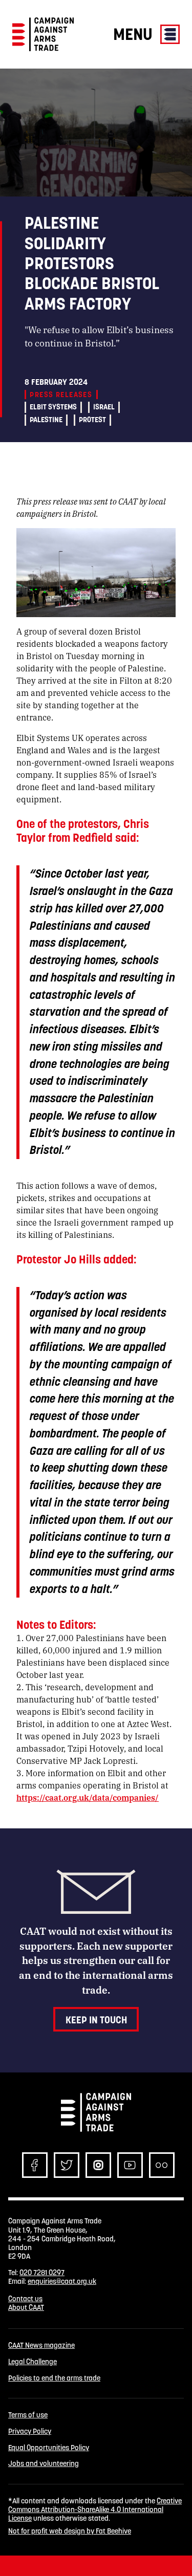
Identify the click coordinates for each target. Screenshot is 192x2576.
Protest (92, 420)
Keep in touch (96, 2020)
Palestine (46, 420)
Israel (104, 407)
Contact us (25, 2299)
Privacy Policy (30, 2431)
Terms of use (28, 2415)
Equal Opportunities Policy (49, 2448)
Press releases (61, 395)
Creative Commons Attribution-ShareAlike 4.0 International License (95, 2510)
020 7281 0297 (42, 2273)
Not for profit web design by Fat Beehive (70, 2531)
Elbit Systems (53, 407)
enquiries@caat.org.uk (62, 2281)
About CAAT (26, 2307)
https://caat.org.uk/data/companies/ (88, 1797)
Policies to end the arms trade (54, 2378)
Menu (135, 34)
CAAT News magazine (41, 2345)
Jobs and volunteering (44, 2464)
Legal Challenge (33, 2362)
